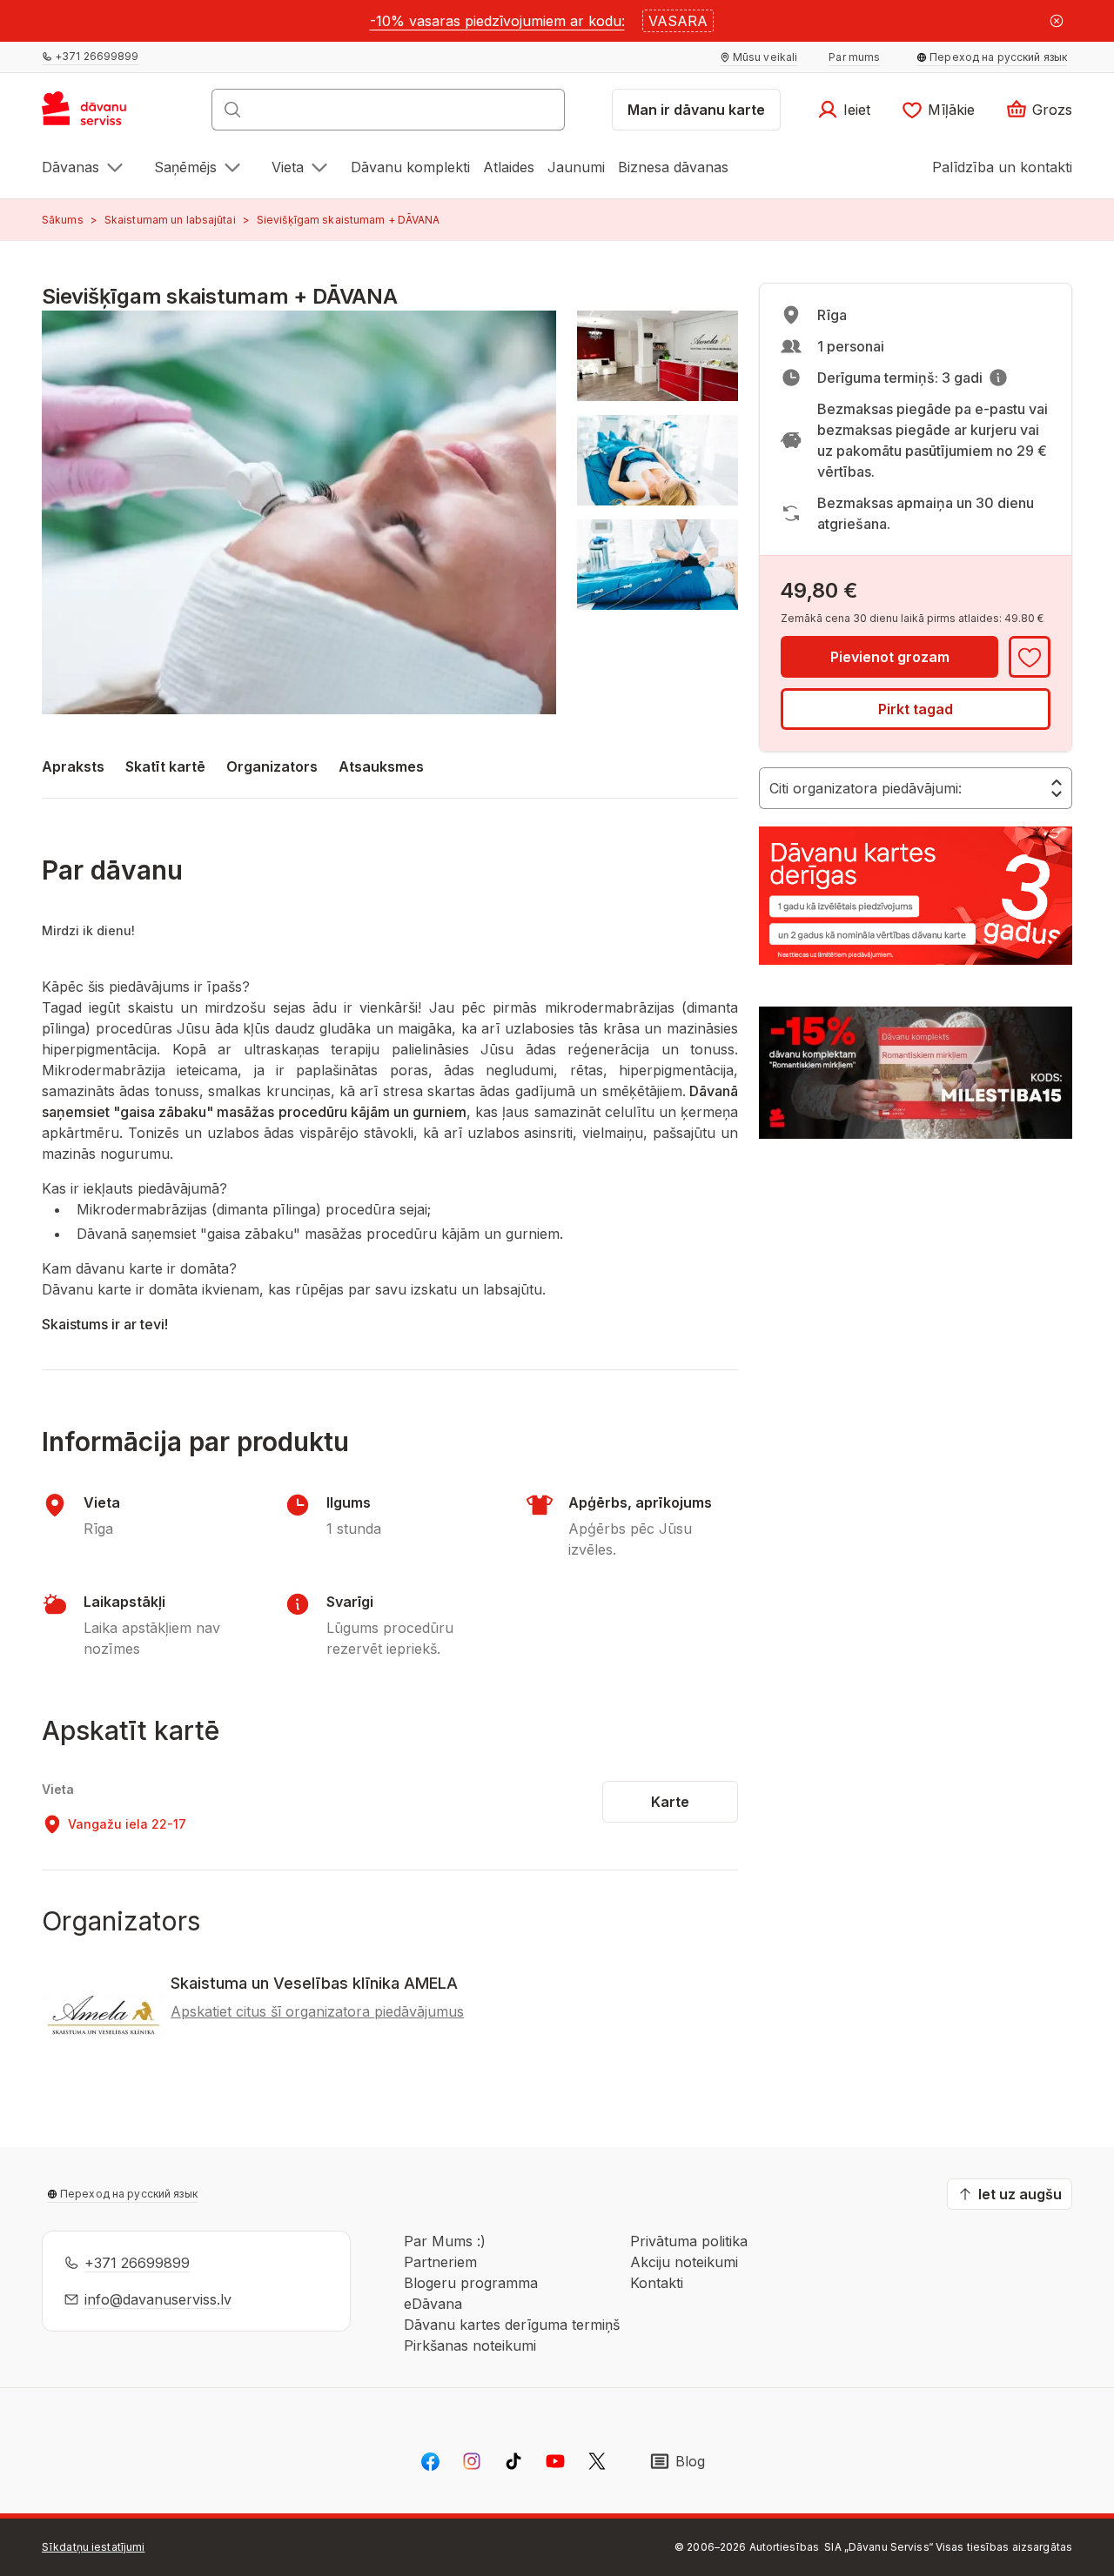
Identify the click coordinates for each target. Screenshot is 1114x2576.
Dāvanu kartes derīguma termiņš (512, 2325)
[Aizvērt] (1057, 21)
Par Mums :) (445, 2241)
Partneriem (440, 2262)
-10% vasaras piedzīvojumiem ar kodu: (497, 21)
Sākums (63, 220)
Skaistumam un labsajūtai (170, 220)
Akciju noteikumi (684, 2262)
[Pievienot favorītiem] (1030, 657)
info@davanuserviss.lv (158, 2299)
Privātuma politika (689, 2241)
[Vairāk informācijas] (998, 378)
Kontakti (657, 2283)
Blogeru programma (471, 2283)
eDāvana (433, 2304)
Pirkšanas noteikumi (470, 2345)
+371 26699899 (137, 2263)
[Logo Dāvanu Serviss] (103, 115)
